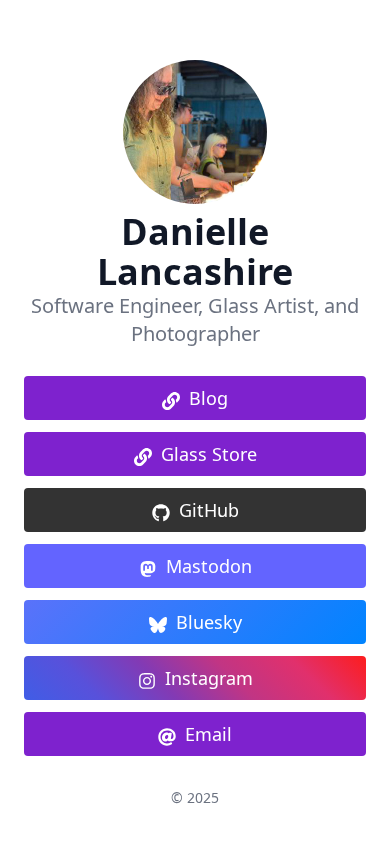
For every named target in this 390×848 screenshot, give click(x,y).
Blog (208, 398)
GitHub (209, 510)
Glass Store (209, 454)
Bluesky (209, 622)
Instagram (209, 678)
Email (208, 734)
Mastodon (209, 566)
